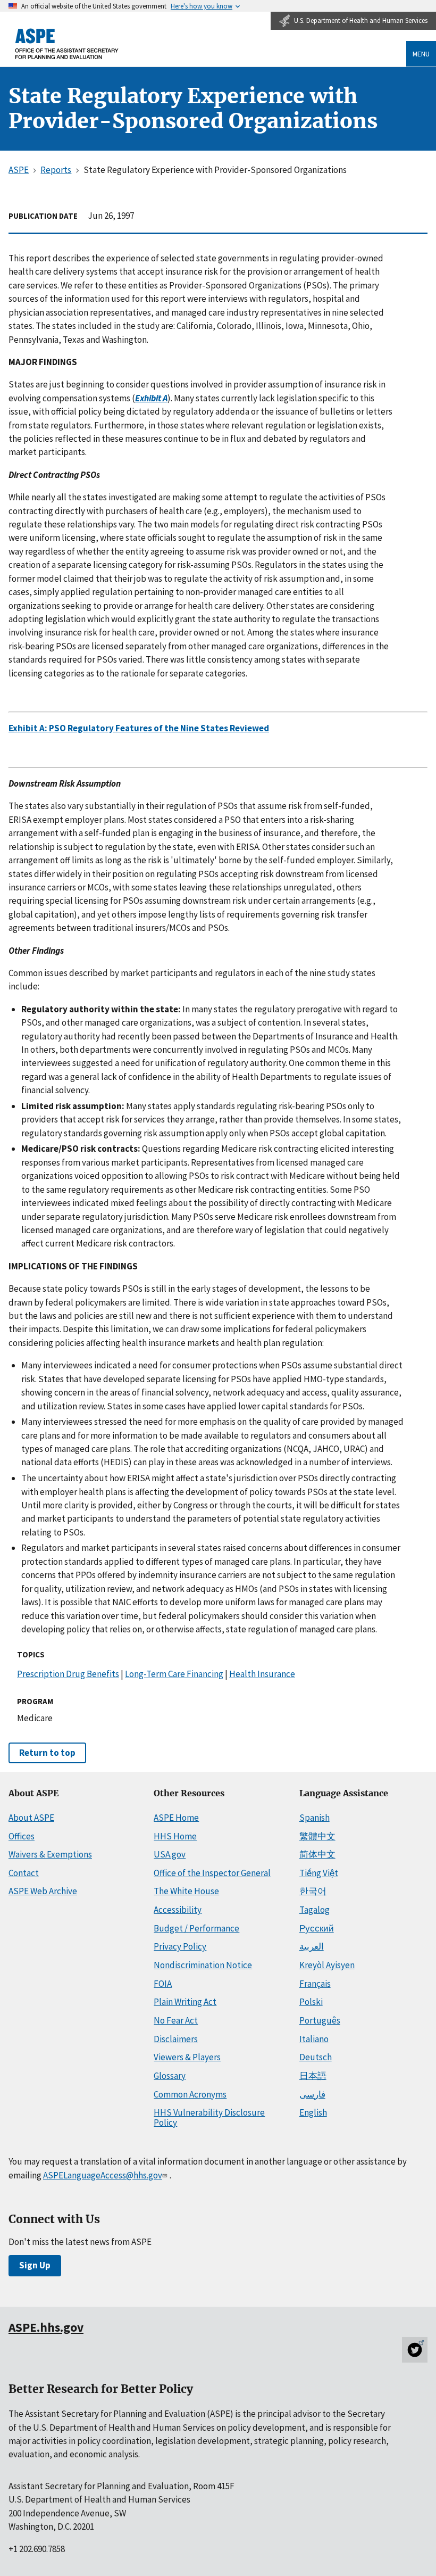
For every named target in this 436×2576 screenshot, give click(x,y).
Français (315, 1984)
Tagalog (315, 1910)
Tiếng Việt (319, 1873)
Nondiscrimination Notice (203, 1965)
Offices (22, 1836)
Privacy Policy (180, 1946)
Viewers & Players (187, 2057)
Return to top (47, 1753)
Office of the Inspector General (212, 1873)
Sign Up (35, 2265)
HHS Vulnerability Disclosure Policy (209, 2117)
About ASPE (31, 1818)
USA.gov (170, 1854)
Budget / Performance (196, 1928)
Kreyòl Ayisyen (327, 1965)
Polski (311, 2002)
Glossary (170, 2076)
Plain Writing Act (185, 2002)
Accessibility (178, 1910)
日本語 (313, 2076)
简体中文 (317, 1854)
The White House (186, 1891)
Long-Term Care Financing (174, 1674)
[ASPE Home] (67, 44)
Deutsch (316, 2057)
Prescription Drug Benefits (68, 1674)
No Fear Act (176, 2020)
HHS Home (175, 1836)
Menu (421, 54)
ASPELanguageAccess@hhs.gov (103, 2175)
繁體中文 (317, 1836)
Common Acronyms (190, 2094)
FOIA (163, 1984)
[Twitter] (415, 2350)
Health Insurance (262, 1674)
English (313, 2112)
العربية (312, 1946)
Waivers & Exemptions (50, 1854)
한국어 (313, 1891)
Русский (317, 1928)
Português (320, 2020)
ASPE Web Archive (43, 1891)
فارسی (312, 2094)
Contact (24, 1873)
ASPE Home (176, 1818)
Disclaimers (176, 2039)
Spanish (315, 1818)
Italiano (314, 2039)
